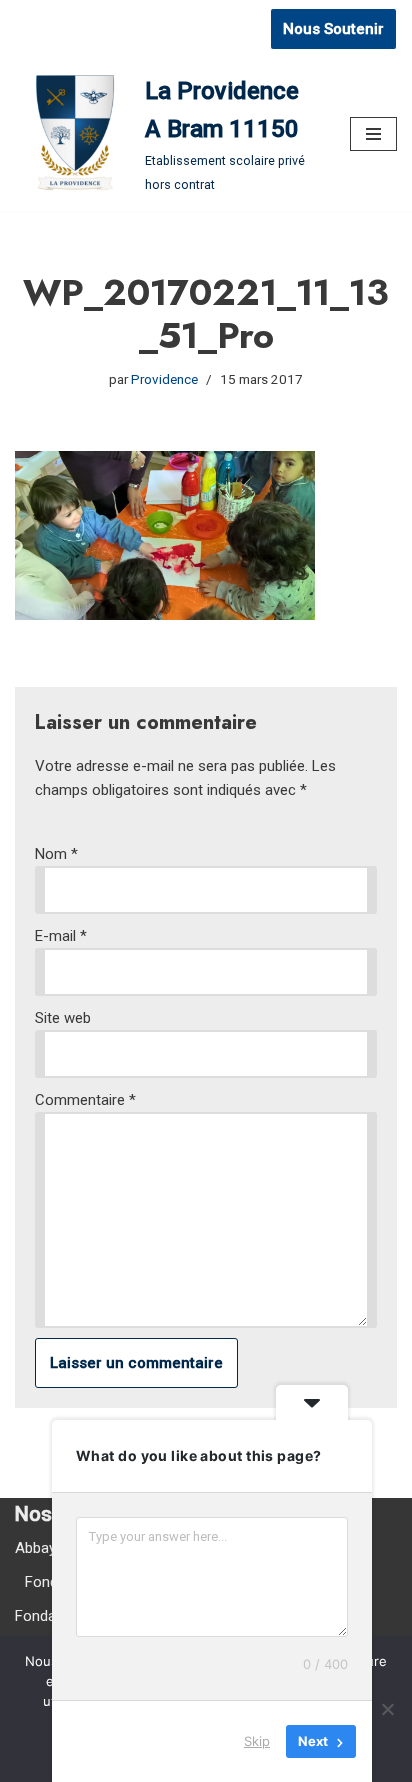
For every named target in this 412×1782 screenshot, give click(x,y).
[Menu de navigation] (373, 134)
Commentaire (85, 1100)
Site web (63, 1018)
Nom (56, 854)
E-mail (61, 936)
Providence (164, 379)
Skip (257, 1741)
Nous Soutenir (333, 29)
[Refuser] (387, 1709)
